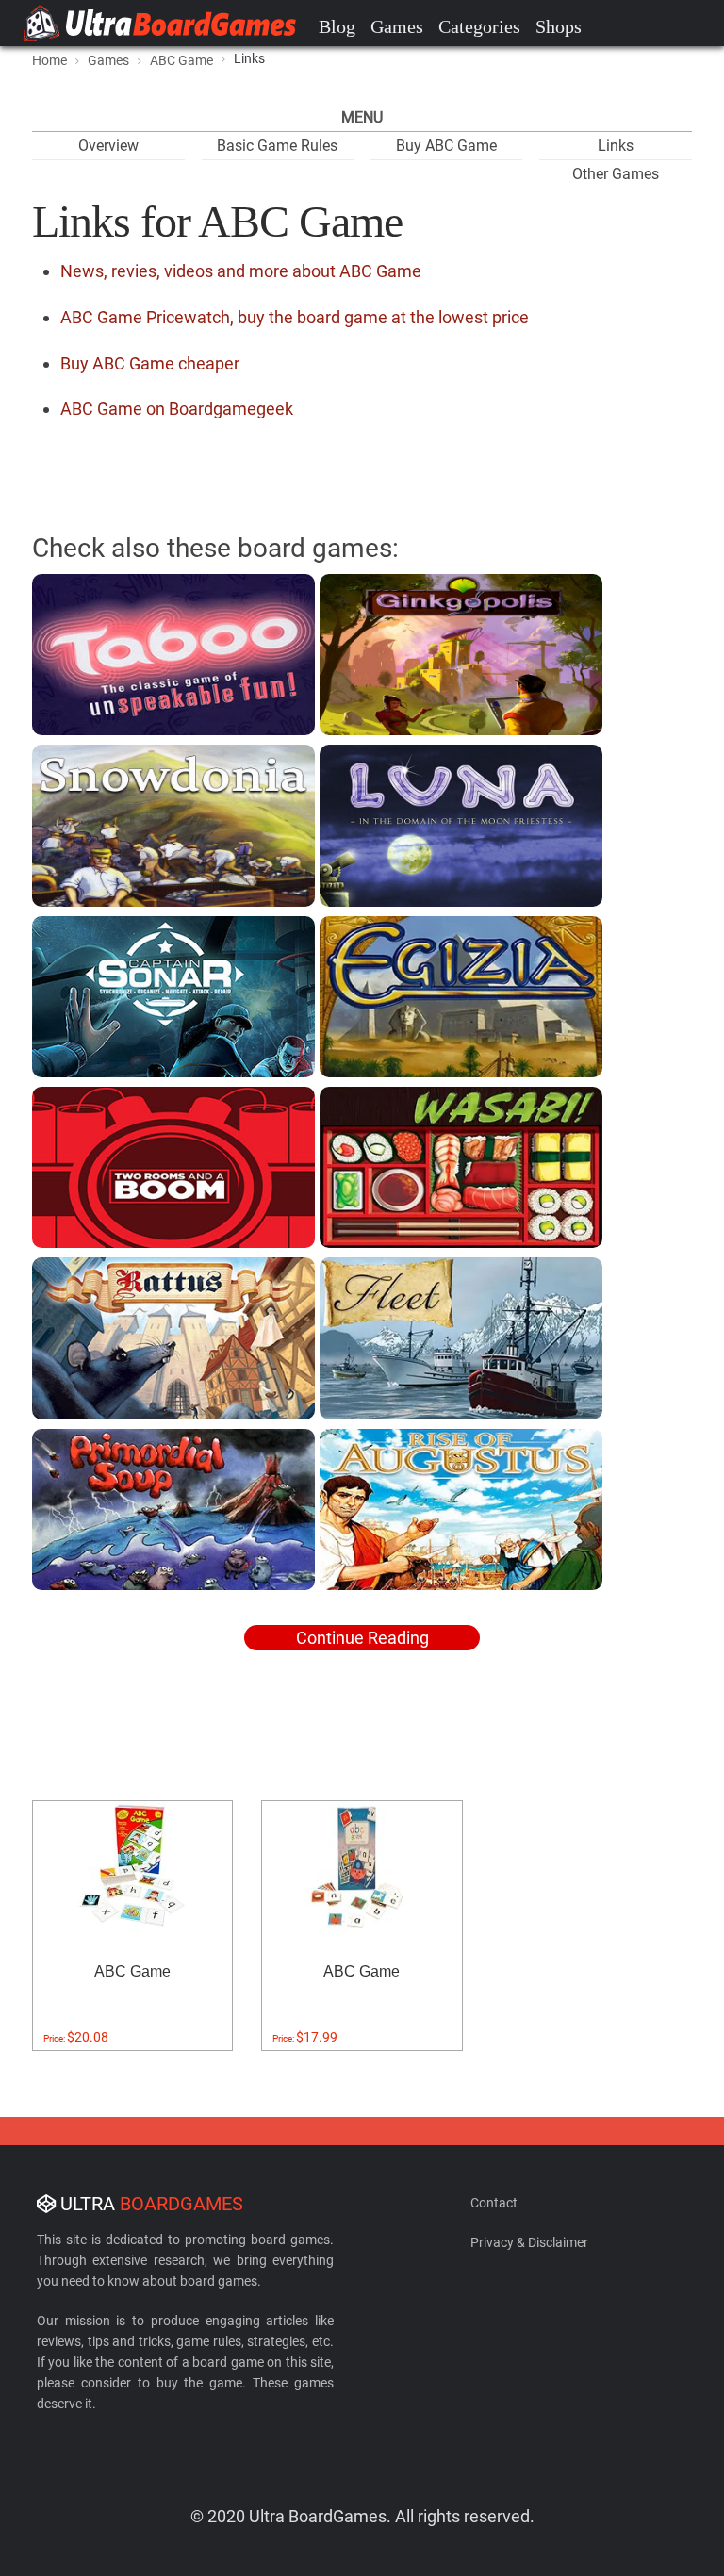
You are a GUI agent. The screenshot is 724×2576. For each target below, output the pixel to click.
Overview (108, 146)
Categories (479, 26)
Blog (337, 26)
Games (397, 26)
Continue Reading (362, 1638)
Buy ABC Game (446, 146)
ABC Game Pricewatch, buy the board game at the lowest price (295, 317)
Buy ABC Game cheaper (150, 363)
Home (49, 60)
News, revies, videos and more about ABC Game (241, 271)
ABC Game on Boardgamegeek (177, 409)
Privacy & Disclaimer (529, 2242)
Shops (559, 26)
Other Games (616, 174)
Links (616, 146)
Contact (494, 2203)
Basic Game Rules (277, 146)
